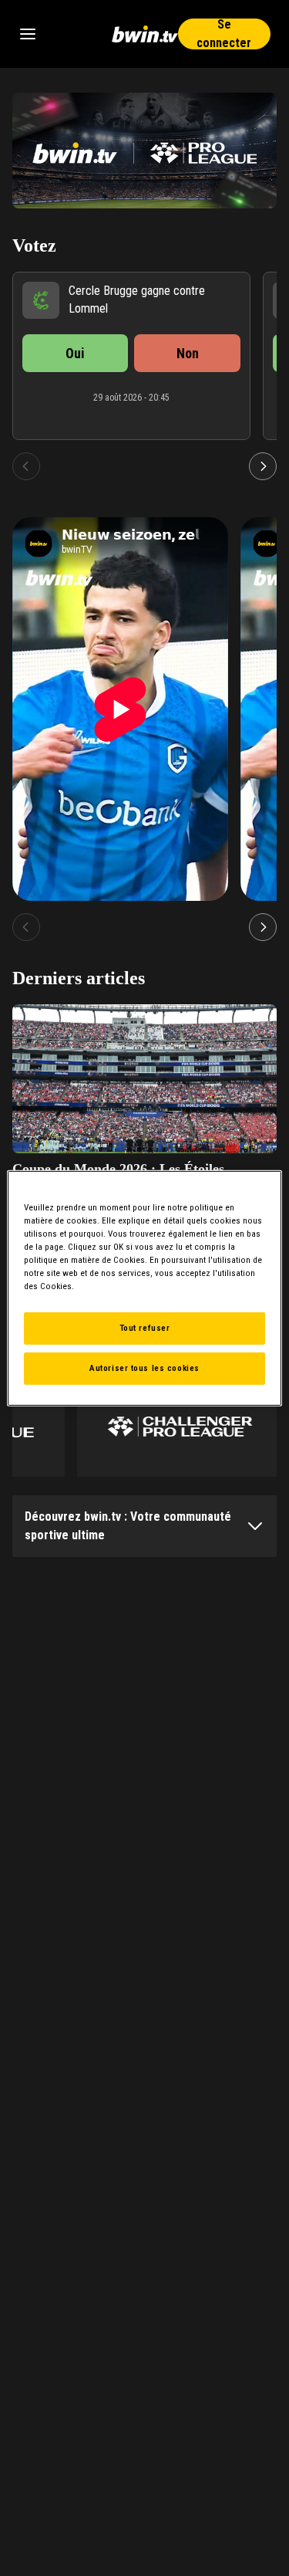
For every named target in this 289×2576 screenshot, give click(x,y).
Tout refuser (145, 1328)
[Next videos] (263, 927)
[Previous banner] (34, 151)
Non (188, 353)
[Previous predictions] (26, 466)
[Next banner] (255, 151)
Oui (75, 353)
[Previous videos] (26, 927)
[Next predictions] (263, 466)
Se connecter (224, 34)
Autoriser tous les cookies (144, 1368)
